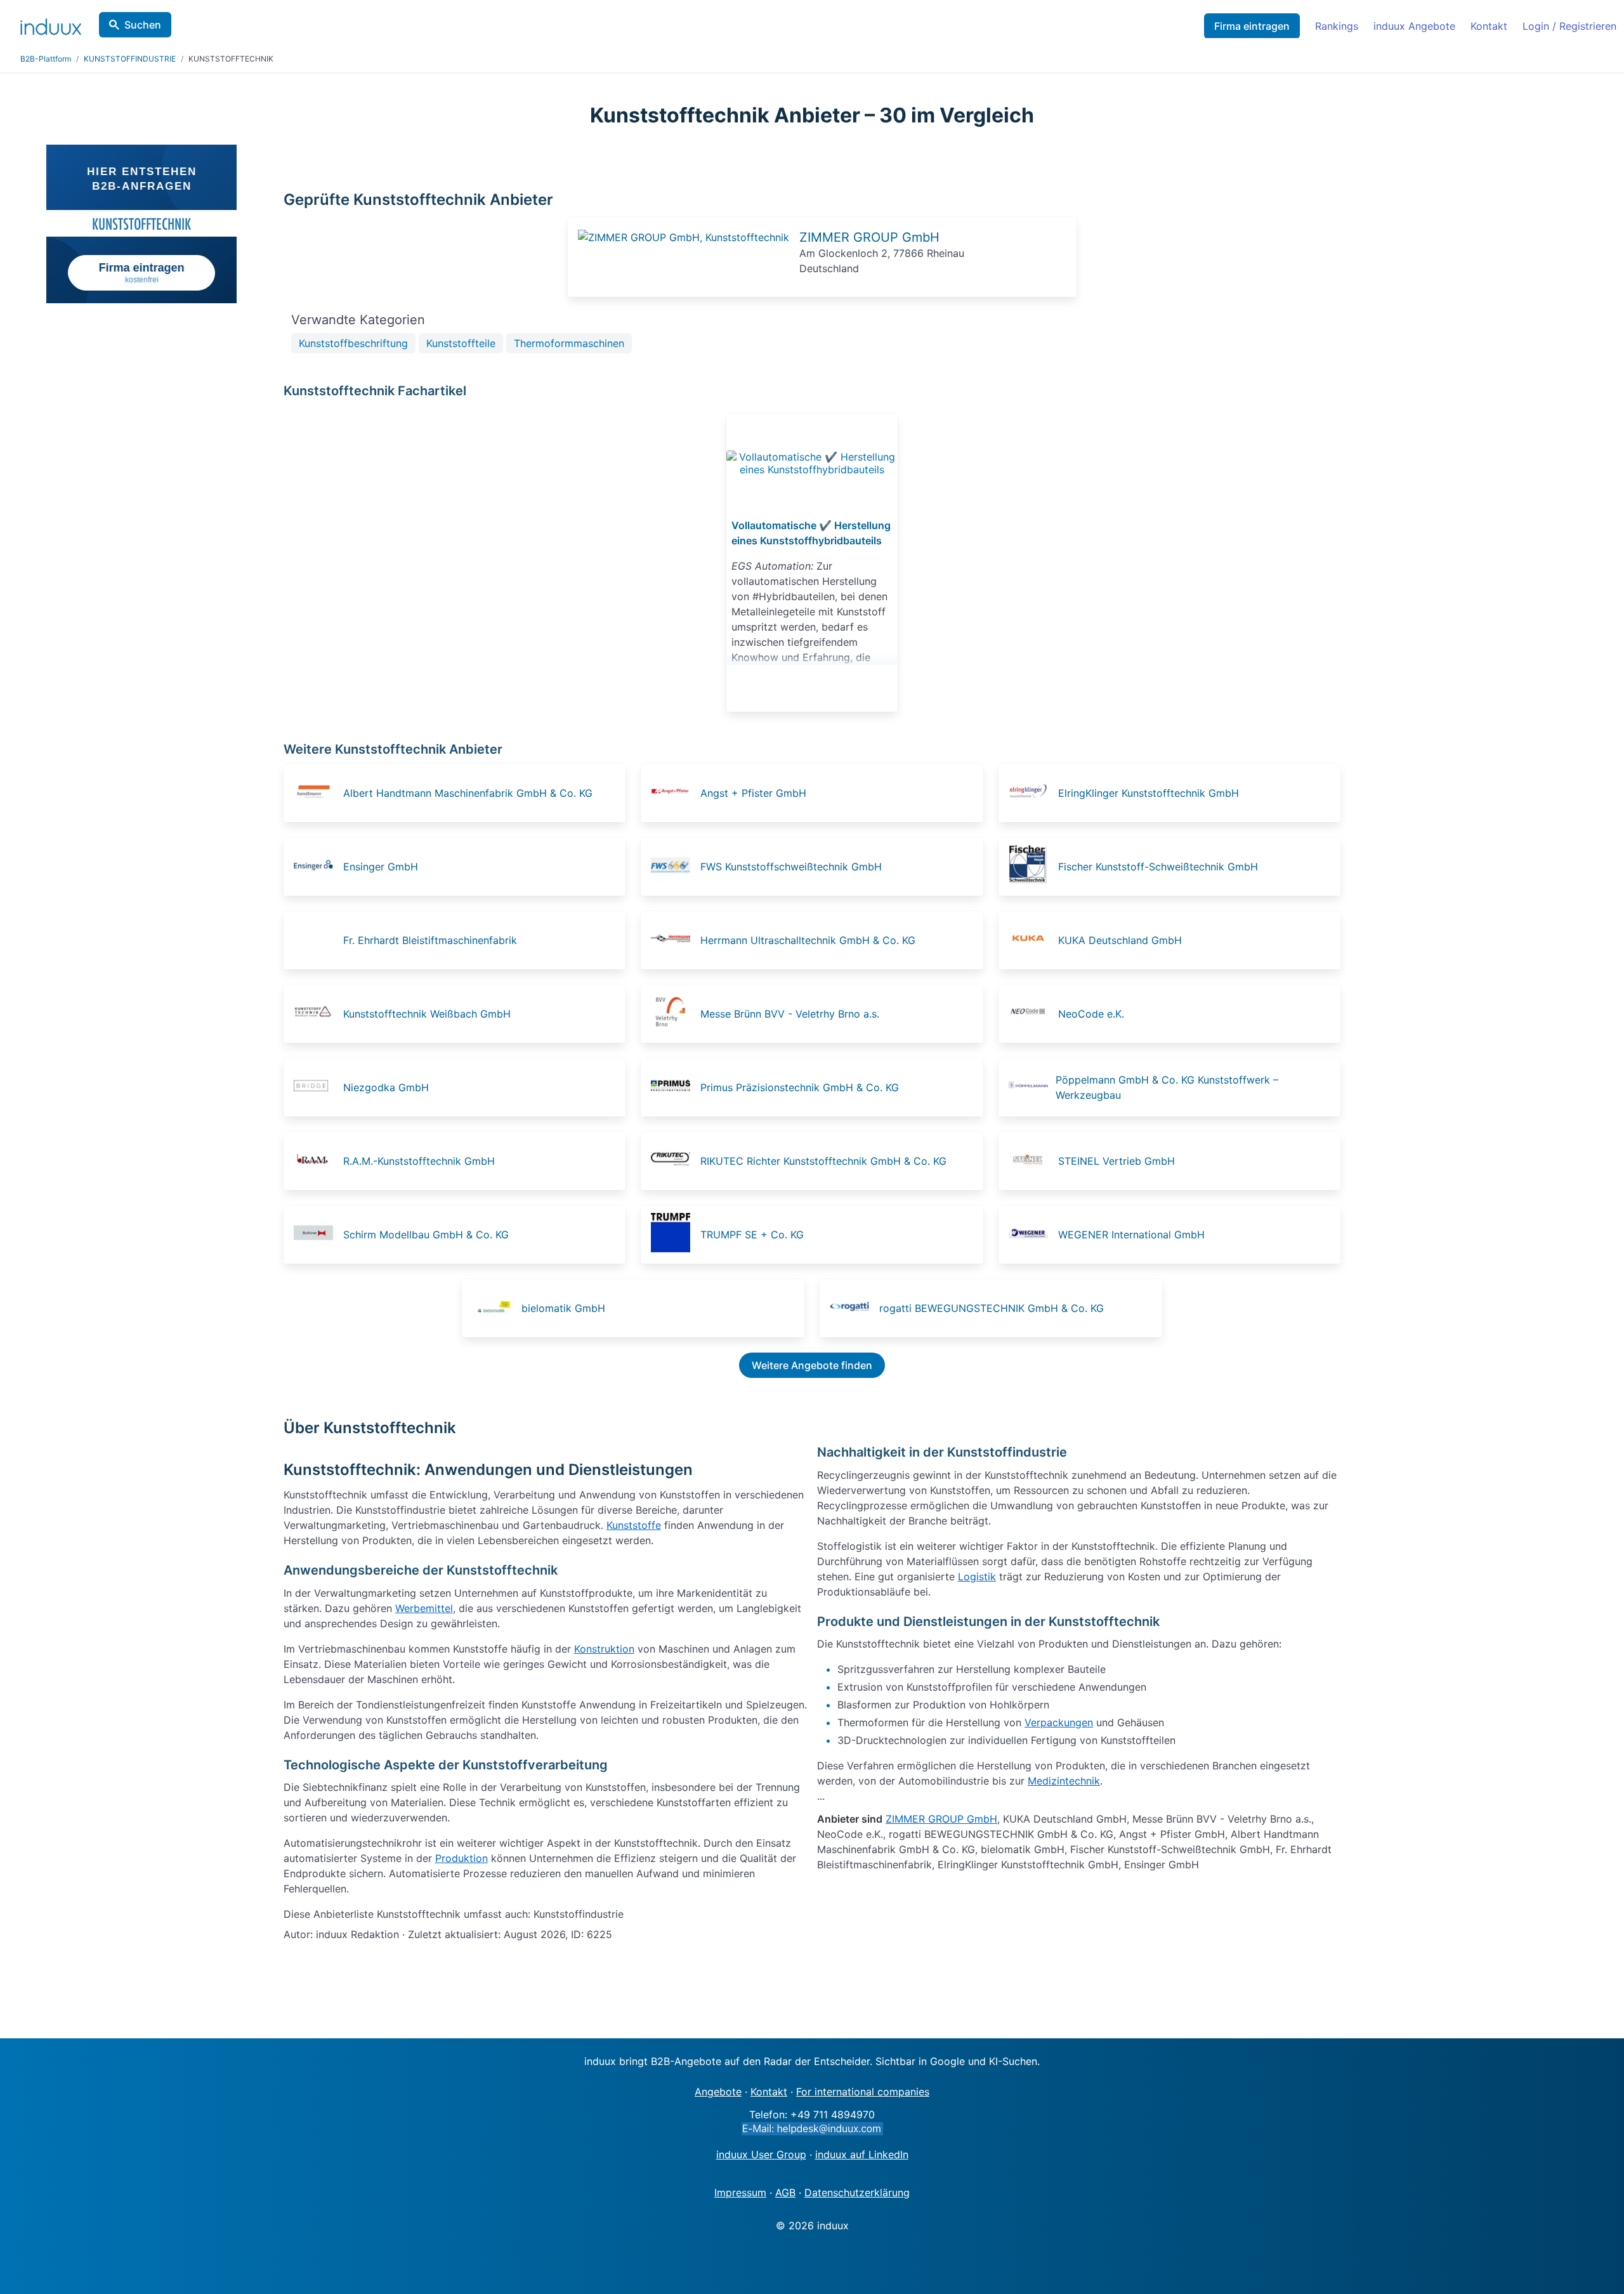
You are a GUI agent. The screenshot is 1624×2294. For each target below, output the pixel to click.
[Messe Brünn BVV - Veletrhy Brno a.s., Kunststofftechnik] (674, 1014)
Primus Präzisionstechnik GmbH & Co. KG (800, 1087)
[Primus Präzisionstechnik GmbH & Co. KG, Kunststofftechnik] (674, 1087)
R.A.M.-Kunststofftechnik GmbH (419, 1161)
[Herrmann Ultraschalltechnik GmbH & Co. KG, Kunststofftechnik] (674, 940)
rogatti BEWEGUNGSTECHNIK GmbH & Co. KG (992, 1308)
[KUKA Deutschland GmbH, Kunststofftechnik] (1032, 940)
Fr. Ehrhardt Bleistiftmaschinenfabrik (430, 940)
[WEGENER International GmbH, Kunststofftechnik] (1032, 1235)
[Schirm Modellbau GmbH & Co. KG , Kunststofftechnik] (317, 1235)
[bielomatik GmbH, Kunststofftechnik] (495, 1308)
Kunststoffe (634, 1525)
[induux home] (51, 24)
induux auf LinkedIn (862, 2154)
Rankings (1337, 26)
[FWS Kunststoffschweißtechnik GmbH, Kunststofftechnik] (674, 867)
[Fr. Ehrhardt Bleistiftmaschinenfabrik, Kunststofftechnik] (317, 940)
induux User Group (761, 2154)
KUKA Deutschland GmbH (1120, 940)
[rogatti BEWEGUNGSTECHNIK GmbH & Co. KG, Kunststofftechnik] (853, 1308)
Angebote (718, 2092)
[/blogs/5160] (812, 463)
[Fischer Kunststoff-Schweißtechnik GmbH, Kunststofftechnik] (1032, 867)
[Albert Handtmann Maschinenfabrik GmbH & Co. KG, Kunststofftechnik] (317, 793)
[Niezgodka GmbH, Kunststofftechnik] (317, 1087)
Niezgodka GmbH (386, 1087)
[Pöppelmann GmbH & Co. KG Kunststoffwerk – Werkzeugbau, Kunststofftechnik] (1031, 1087)
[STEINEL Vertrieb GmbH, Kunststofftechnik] (1032, 1161)
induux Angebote (1414, 26)
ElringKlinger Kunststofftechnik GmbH (1149, 793)
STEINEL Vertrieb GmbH (1116, 1161)
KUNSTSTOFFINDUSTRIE (130, 59)
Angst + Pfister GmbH (753, 793)
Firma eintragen (1252, 26)
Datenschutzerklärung (857, 2192)
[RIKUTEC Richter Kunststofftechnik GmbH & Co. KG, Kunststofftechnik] (674, 1161)
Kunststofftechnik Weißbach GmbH (427, 1014)
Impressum (740, 2192)
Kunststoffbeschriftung (353, 343)
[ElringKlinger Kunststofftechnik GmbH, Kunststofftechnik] (1032, 793)
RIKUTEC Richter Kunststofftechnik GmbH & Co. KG (823, 1161)
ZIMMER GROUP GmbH (869, 237)
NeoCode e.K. (1091, 1014)
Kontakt (1489, 26)
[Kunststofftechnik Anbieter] (684, 237)
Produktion (462, 1858)
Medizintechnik (1064, 1781)
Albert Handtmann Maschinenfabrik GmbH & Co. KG (468, 793)
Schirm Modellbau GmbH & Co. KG (426, 1235)
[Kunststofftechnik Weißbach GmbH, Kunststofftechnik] (317, 1014)
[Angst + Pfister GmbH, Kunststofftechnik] (674, 793)
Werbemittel (424, 1608)
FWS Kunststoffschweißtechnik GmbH (791, 867)
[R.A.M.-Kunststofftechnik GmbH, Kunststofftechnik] (317, 1161)
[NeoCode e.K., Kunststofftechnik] (1032, 1014)
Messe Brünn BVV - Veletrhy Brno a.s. (790, 1014)
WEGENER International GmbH (1131, 1235)
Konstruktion (604, 1649)
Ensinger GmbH (381, 867)
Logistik (977, 1576)
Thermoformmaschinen (569, 343)
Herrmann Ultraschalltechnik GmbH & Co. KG (808, 940)
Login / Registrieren (1569, 26)
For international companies (863, 2092)
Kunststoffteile (461, 343)
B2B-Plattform (46, 59)
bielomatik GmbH (563, 1308)
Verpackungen (1059, 1722)
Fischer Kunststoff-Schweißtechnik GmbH (1158, 867)
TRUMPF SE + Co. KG (752, 1235)
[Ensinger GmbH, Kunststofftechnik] (317, 867)
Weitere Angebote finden (812, 1365)
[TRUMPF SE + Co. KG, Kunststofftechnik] (674, 1235)
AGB (785, 2192)
